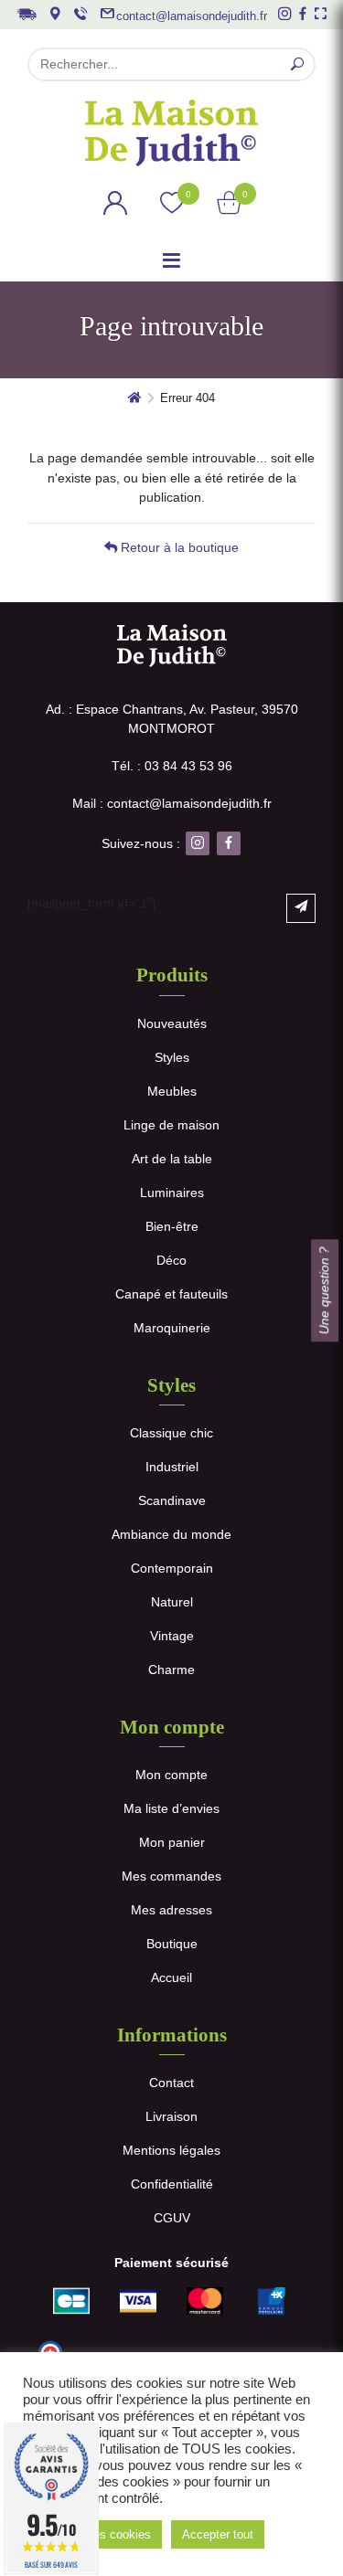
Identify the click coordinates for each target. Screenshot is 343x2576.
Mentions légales (171, 2150)
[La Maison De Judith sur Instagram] (284, 14)
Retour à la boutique (178, 547)
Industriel (172, 1467)
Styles (172, 1057)
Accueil (171, 1977)
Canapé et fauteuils (171, 1294)
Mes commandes (171, 1876)
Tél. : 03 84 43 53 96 (172, 766)
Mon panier (172, 1842)
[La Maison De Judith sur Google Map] (55, 14)
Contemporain (172, 1568)
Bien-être (172, 1226)
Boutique (172, 1944)
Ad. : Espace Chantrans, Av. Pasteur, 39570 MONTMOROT (172, 719)
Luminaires (172, 1193)
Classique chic (171, 1433)
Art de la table (172, 1159)
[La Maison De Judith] (171, 133)
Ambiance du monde (171, 1534)
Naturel (172, 1602)
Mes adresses (171, 1910)
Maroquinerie (172, 1328)
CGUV (172, 2218)
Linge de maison (171, 1125)
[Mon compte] (115, 206)
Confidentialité (172, 2184)
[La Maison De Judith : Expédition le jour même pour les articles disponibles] (27, 12)
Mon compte (171, 1775)
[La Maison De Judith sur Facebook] (303, 14)
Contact (171, 2083)
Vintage (172, 1636)
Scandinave (172, 1500)
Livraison (171, 2116)
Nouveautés (172, 1023)
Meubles (172, 1091)
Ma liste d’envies (171, 1808)
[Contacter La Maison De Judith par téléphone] (80, 14)
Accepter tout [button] (218, 2534)
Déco (171, 1260)
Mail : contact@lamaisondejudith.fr (172, 803)
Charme (171, 1670)
